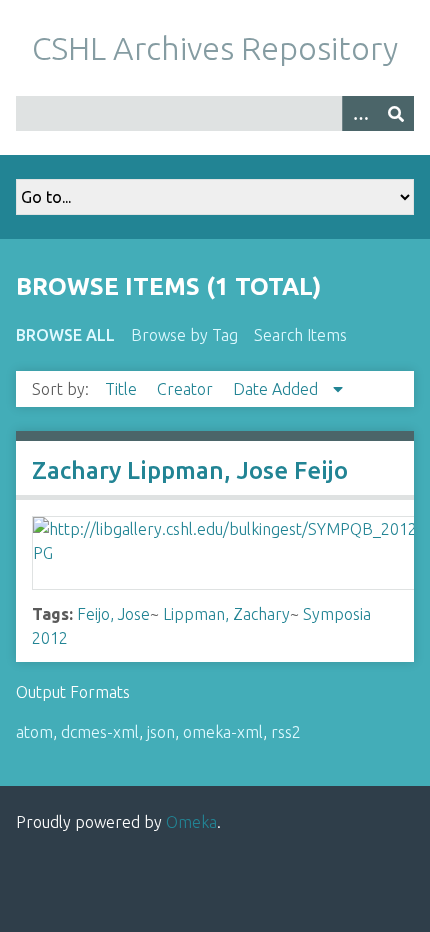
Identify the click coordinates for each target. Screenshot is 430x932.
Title (123, 389)
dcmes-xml (100, 732)
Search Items (300, 335)
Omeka (191, 822)
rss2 (286, 732)
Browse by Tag (184, 335)
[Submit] (396, 113)
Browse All (65, 335)
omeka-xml (223, 732)
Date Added (277, 389)
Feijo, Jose (113, 614)
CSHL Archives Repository (215, 48)
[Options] (360, 113)
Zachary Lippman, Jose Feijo (190, 470)
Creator (187, 389)
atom (34, 732)
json (161, 732)
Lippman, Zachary (226, 614)
